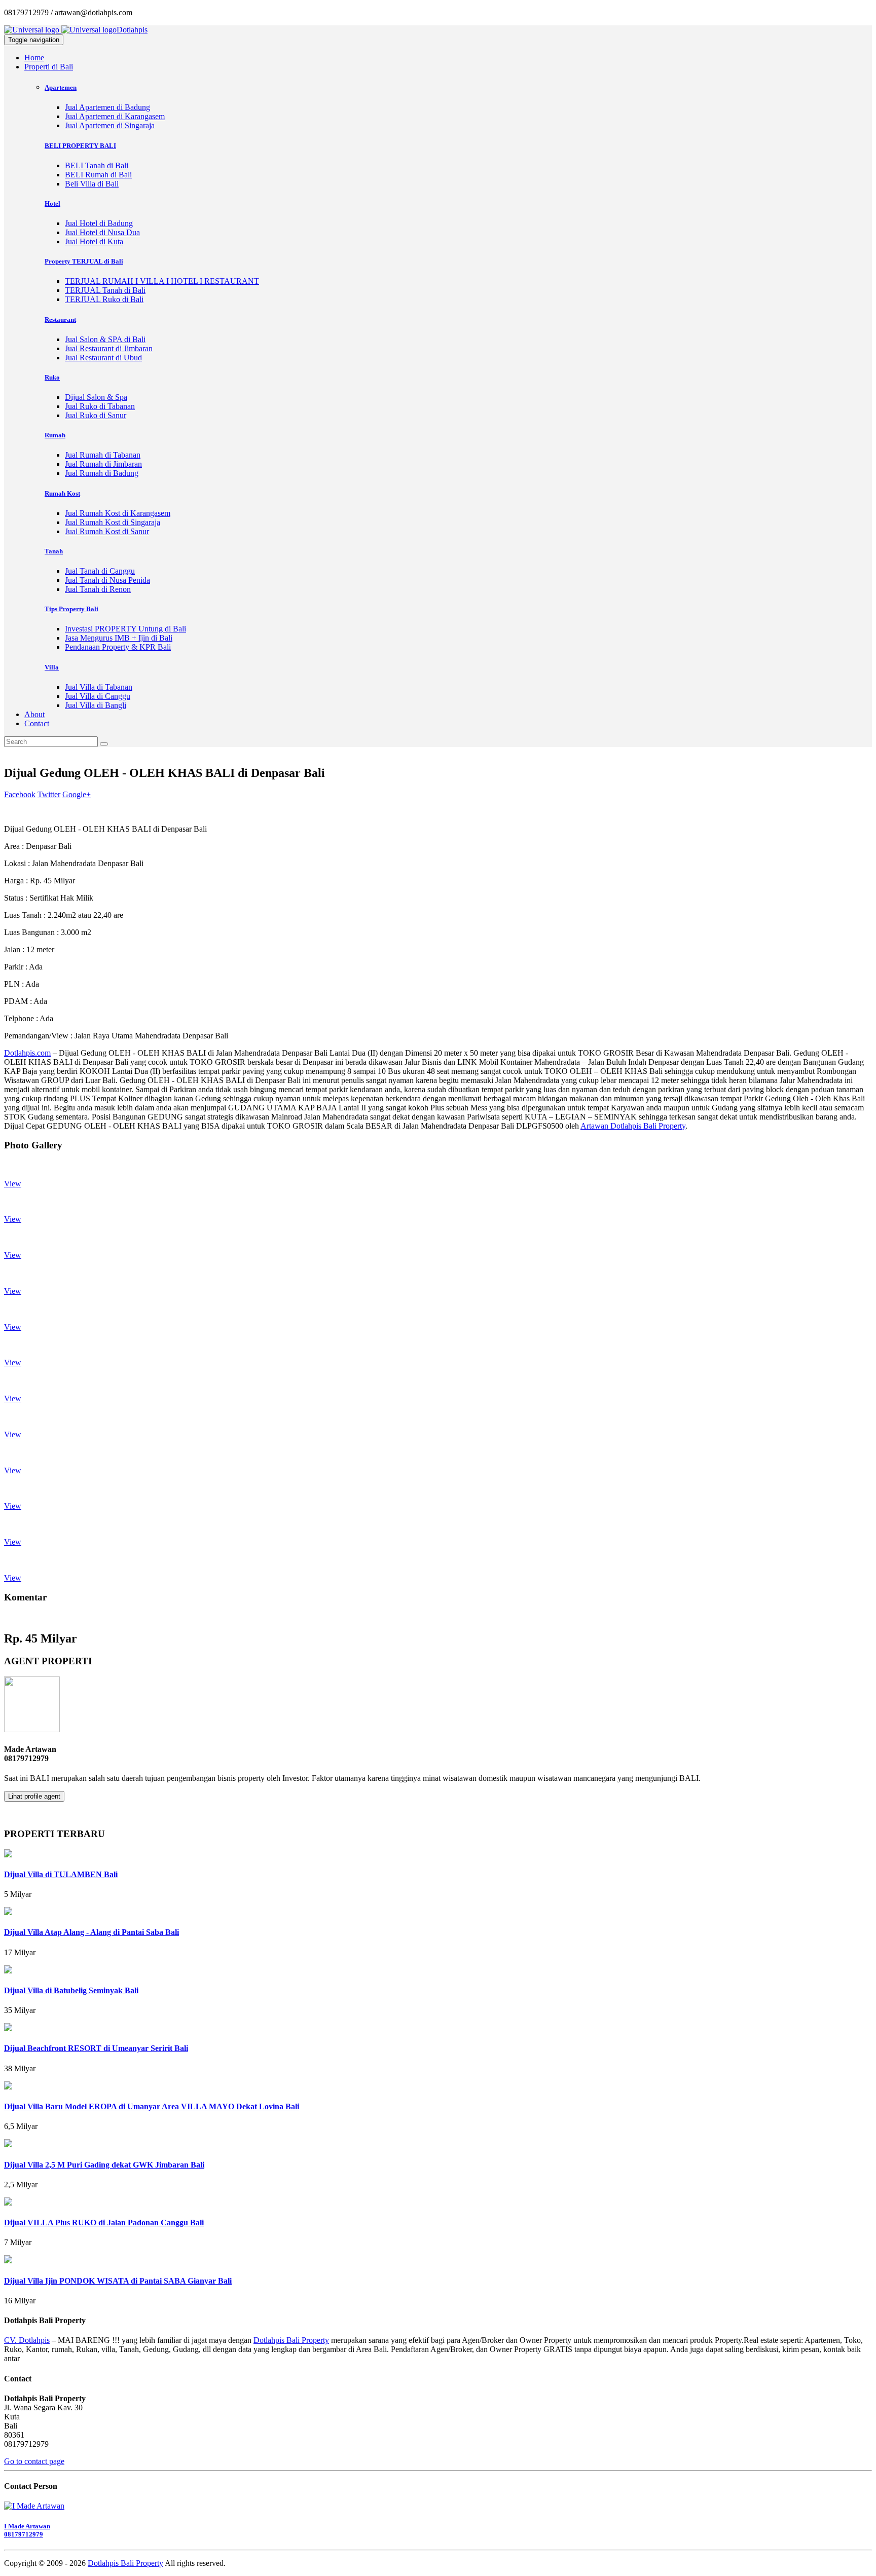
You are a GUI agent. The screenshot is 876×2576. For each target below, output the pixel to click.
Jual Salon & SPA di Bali (105, 339)
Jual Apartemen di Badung (107, 107)
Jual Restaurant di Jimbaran (109, 348)
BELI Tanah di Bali (97, 165)
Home (34, 58)
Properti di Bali (49, 67)
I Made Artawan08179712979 (27, 2530)
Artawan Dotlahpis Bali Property (633, 1126)
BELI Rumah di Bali (98, 175)
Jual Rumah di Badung (102, 473)
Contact (37, 723)
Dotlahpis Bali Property (291, 2340)
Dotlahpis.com (27, 1053)
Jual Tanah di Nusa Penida (107, 580)
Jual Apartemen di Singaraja (110, 125)
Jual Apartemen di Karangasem (115, 116)
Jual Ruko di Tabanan (100, 406)
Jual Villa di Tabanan (99, 687)
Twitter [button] (49, 794)
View (13, 1184)
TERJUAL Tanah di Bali (105, 290)
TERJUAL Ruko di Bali (104, 299)
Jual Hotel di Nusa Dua (102, 232)
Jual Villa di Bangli (96, 705)
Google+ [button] (77, 794)
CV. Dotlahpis (27, 2340)
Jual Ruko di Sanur (96, 415)
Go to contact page (34, 2461)
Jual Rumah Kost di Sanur (107, 531)
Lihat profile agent (34, 1796)
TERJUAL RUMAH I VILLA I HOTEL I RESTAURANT (162, 281)
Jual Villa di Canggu (98, 696)
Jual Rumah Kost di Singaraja (113, 522)
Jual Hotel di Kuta (94, 241)
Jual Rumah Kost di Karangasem (118, 513)
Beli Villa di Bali (92, 184)
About (34, 714)
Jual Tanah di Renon (98, 589)
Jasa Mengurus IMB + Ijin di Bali (119, 638)
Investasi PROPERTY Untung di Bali (125, 629)
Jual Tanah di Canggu (100, 571)
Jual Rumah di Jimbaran (103, 464)
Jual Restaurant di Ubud (103, 358)
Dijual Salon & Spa (96, 397)
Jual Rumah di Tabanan (103, 455)
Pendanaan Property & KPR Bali (118, 647)
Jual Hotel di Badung (99, 223)
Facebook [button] (20, 794)
